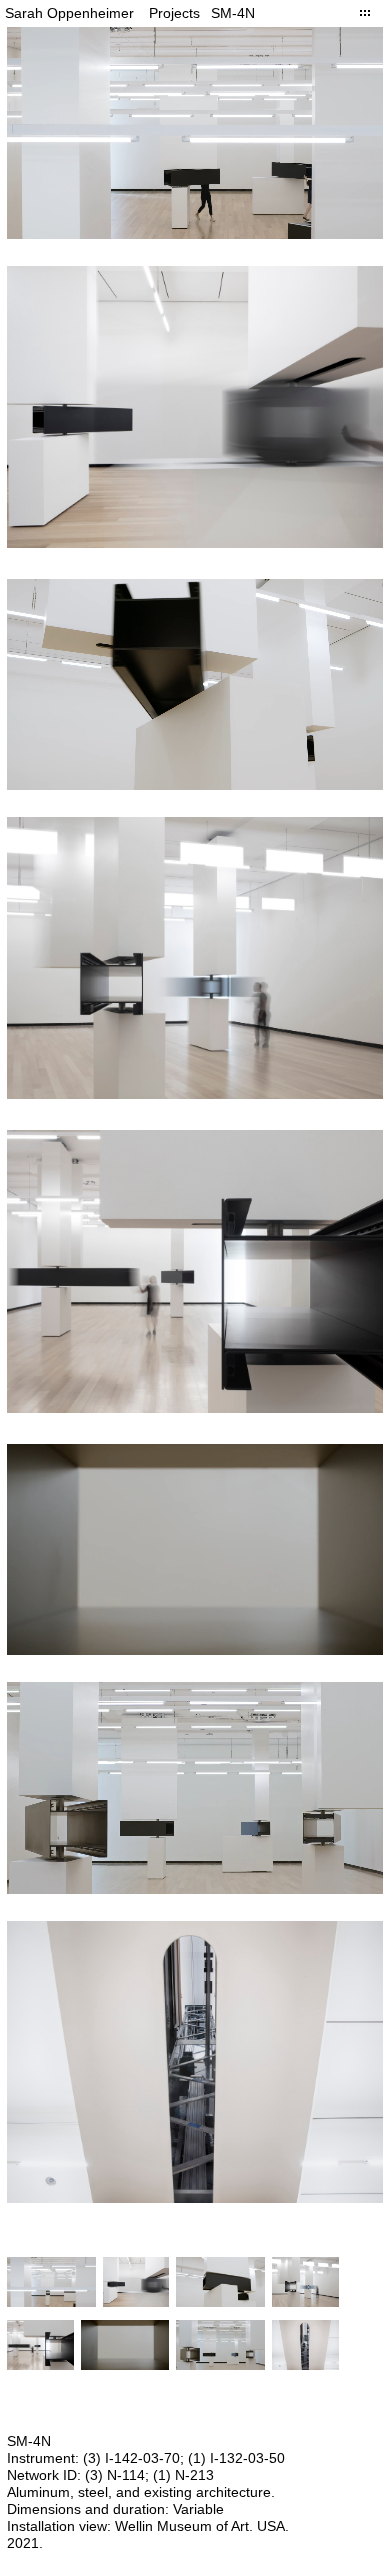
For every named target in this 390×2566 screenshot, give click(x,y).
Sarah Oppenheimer (69, 13)
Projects (174, 13)
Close (365, 13)
